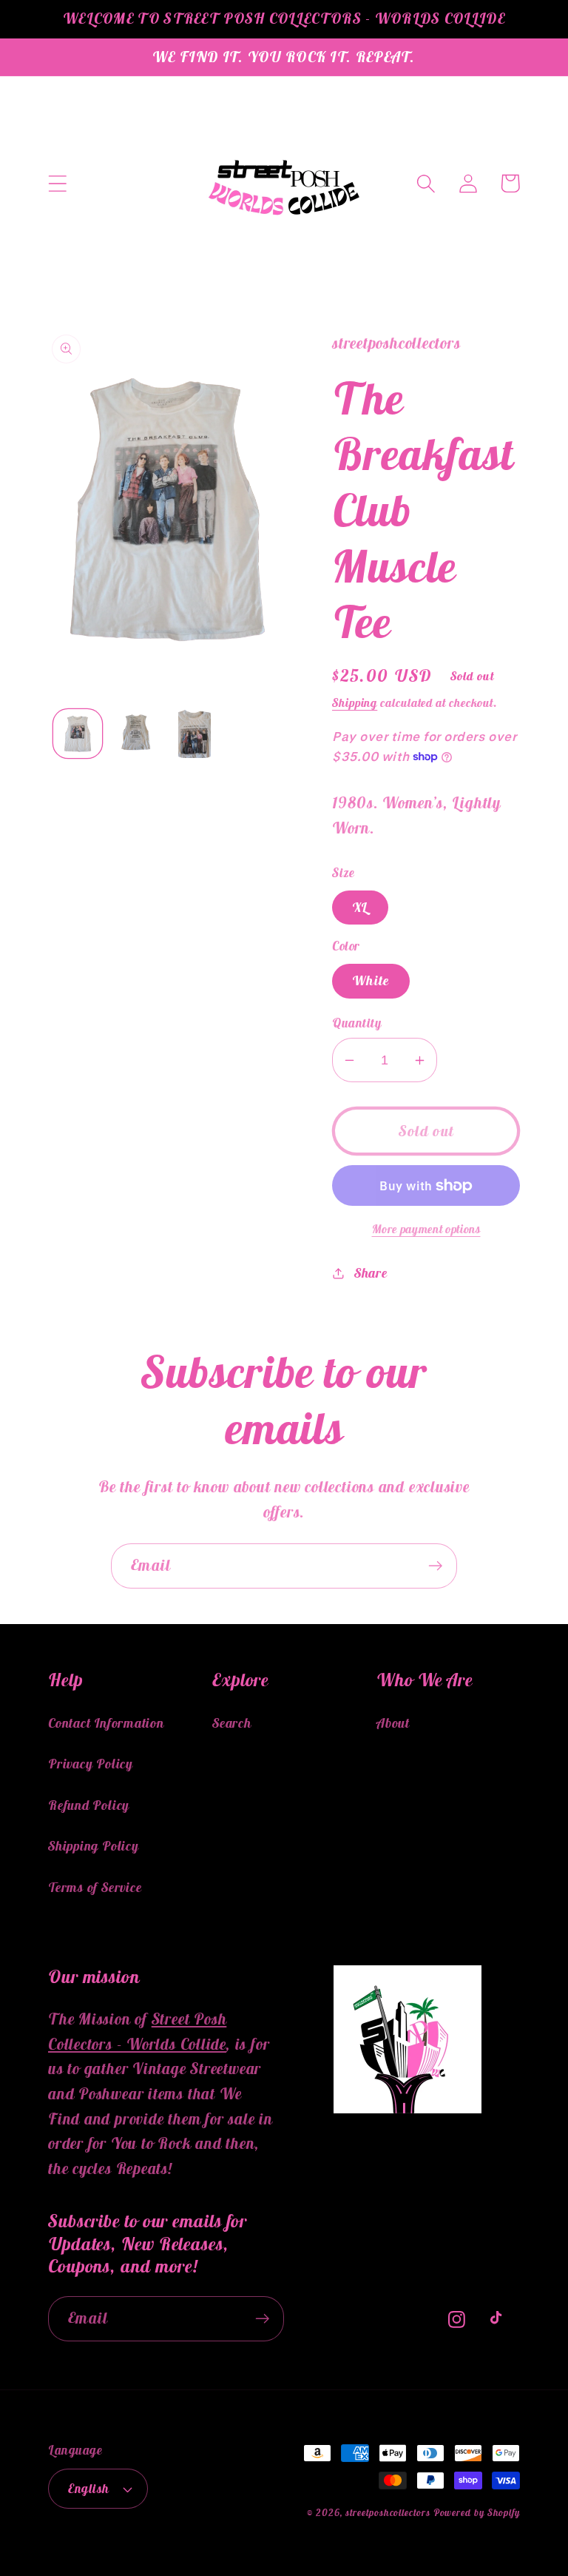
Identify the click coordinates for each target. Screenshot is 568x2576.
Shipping (355, 702)
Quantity (356, 1023)
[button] (57, 183)
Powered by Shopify (477, 2513)
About (393, 1723)
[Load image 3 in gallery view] (195, 734)
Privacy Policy (91, 1764)
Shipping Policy (94, 1846)
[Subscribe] (435, 1566)
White (371, 980)
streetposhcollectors (388, 2513)
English (89, 2489)
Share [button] (371, 1273)
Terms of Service (95, 1887)
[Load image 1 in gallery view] (78, 734)
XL (360, 907)
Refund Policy (89, 1805)
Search (232, 1723)
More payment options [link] (426, 1229)
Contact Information (106, 1723)
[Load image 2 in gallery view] (136, 734)
